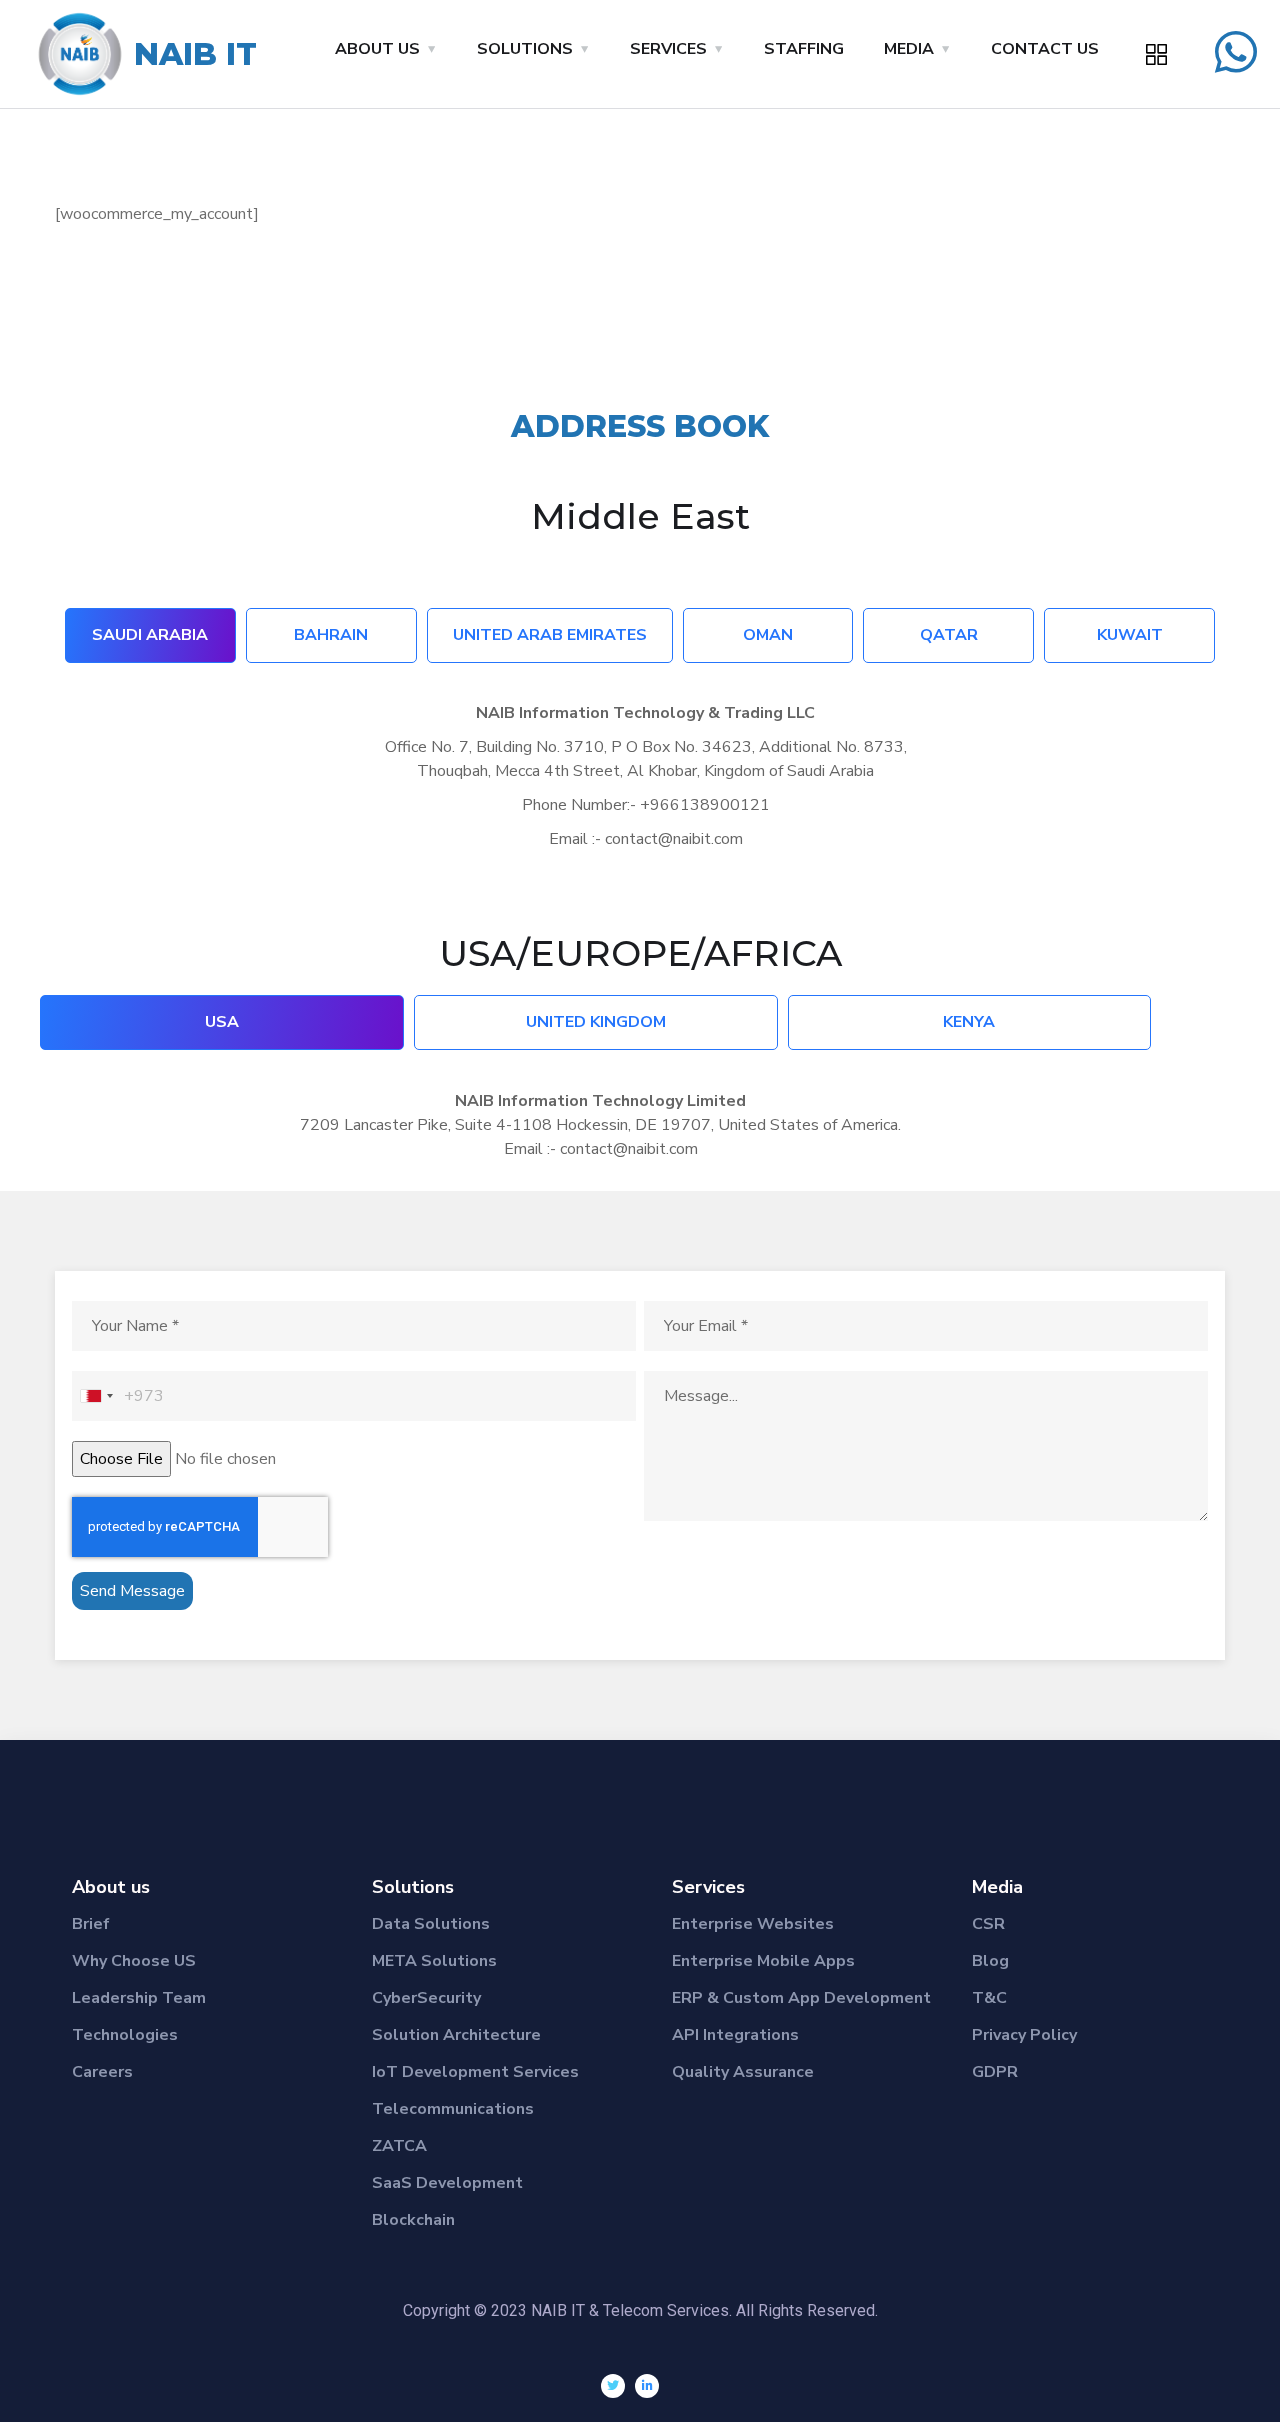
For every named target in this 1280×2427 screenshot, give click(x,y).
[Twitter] (613, 2386)
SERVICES (668, 49)
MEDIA (909, 49)
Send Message (132, 1591)
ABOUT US (377, 49)
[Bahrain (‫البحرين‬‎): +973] (96, 1396)
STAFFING (804, 49)
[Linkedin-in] (647, 2386)
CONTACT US (1045, 49)
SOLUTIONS (525, 49)
